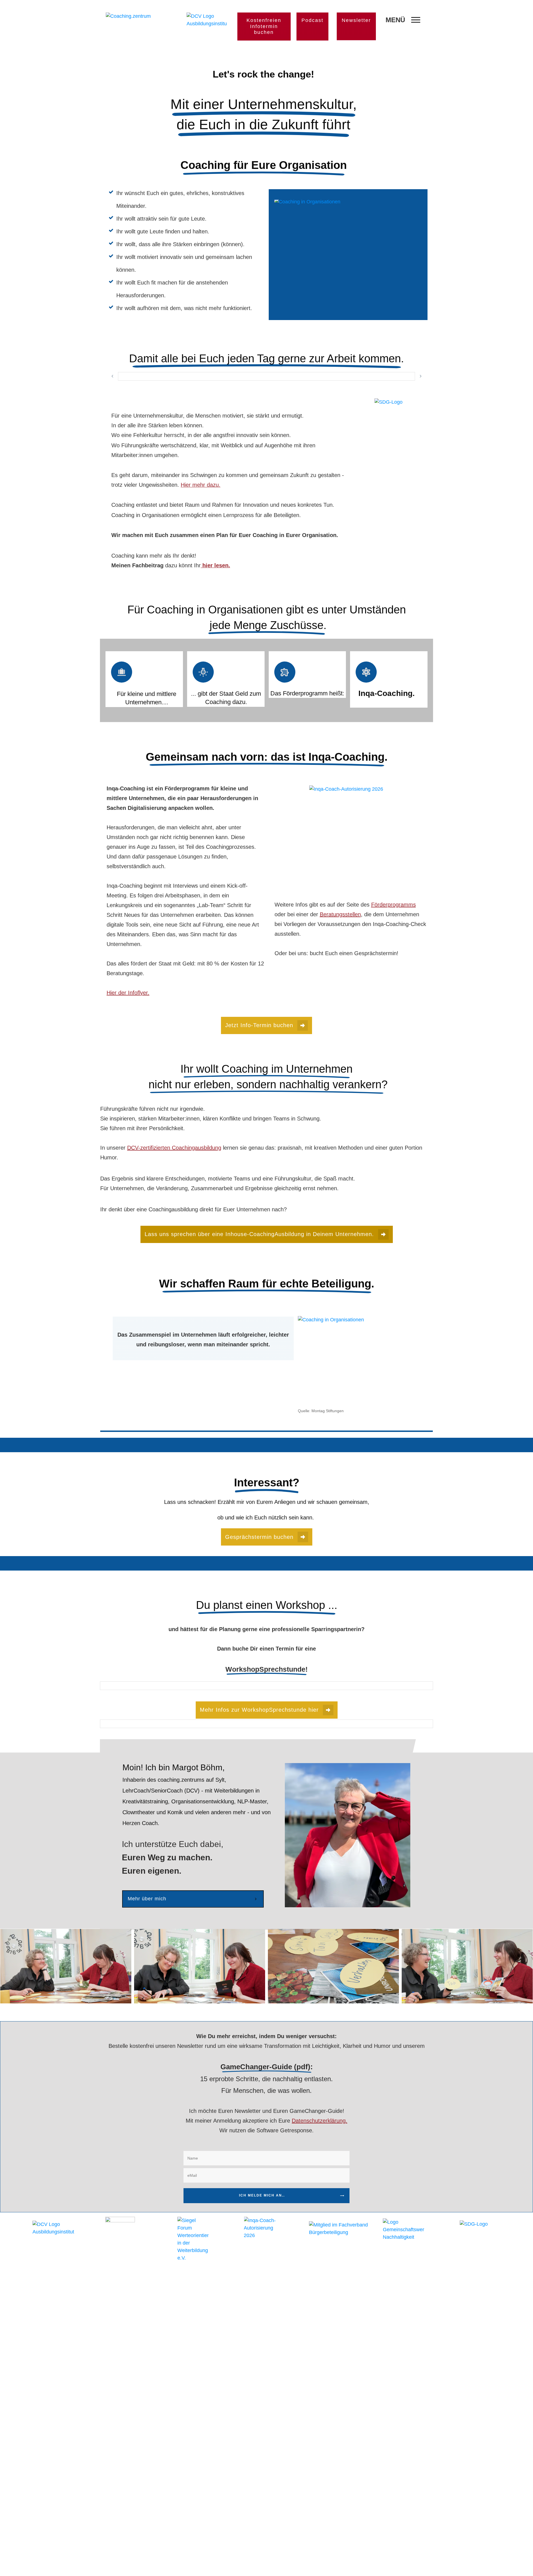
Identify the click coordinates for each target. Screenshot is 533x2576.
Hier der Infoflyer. (128, 993)
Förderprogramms (394, 905)
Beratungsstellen (340, 914)
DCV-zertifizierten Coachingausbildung (174, 1148)
